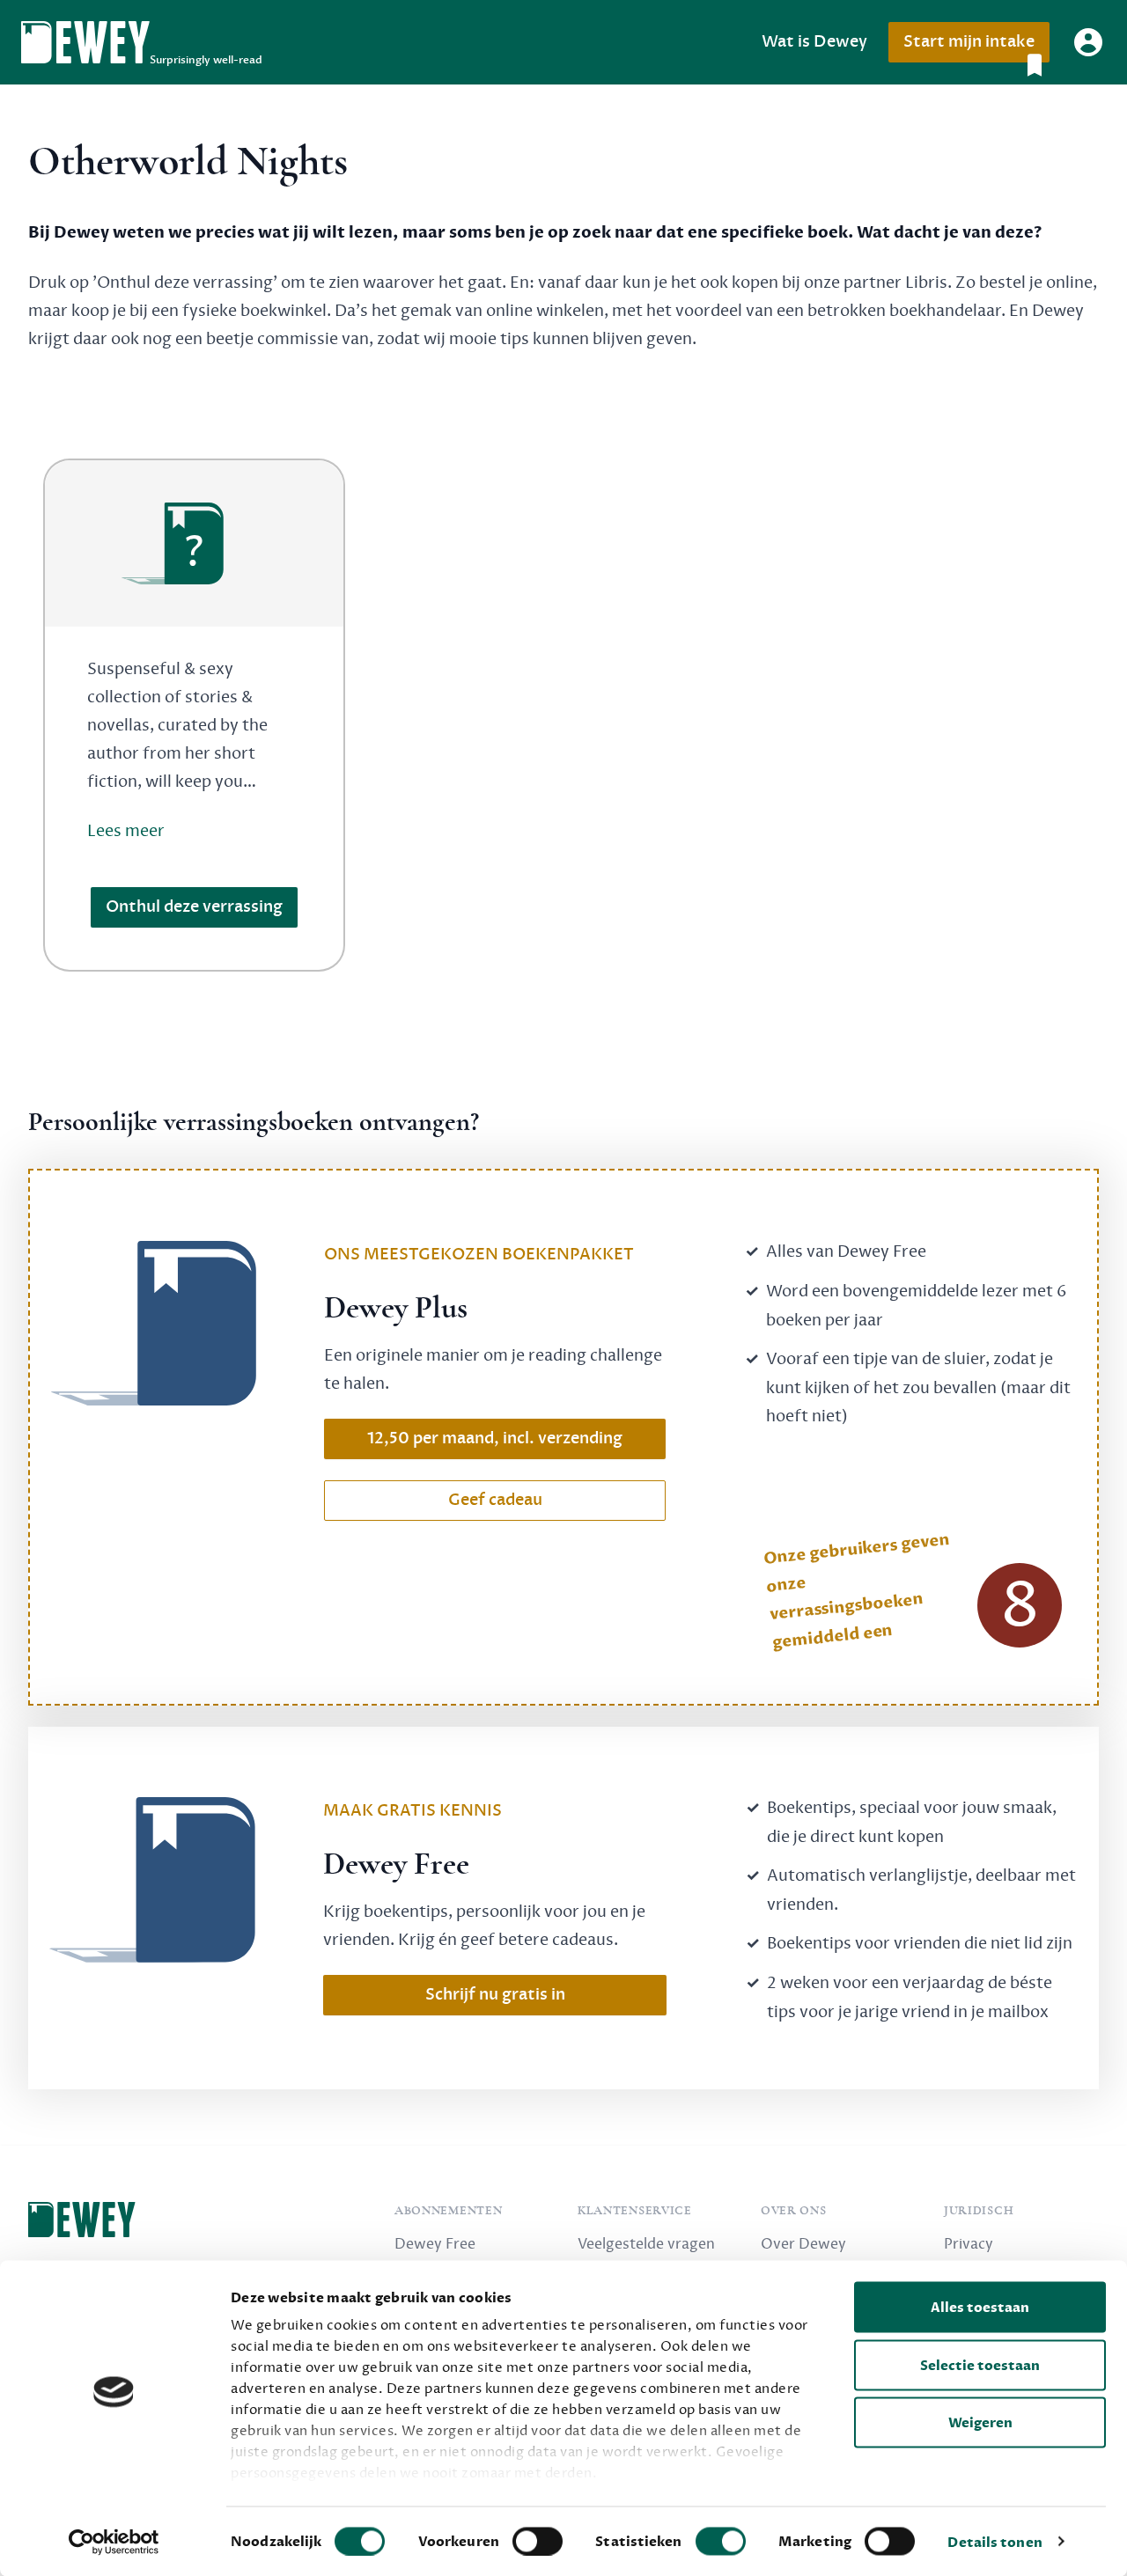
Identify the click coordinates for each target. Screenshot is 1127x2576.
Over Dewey (803, 2244)
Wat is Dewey (814, 42)
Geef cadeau (495, 1500)
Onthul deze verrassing (194, 907)
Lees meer (126, 831)
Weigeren (980, 2423)
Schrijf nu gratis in (495, 1995)
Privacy (969, 2244)
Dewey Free (435, 2244)
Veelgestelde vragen (646, 2244)
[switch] (538, 2541)
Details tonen (994, 2542)
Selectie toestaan (980, 2365)
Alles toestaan (980, 2308)
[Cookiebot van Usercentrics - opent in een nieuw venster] (114, 2542)
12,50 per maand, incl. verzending (495, 1438)
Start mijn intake (969, 42)
